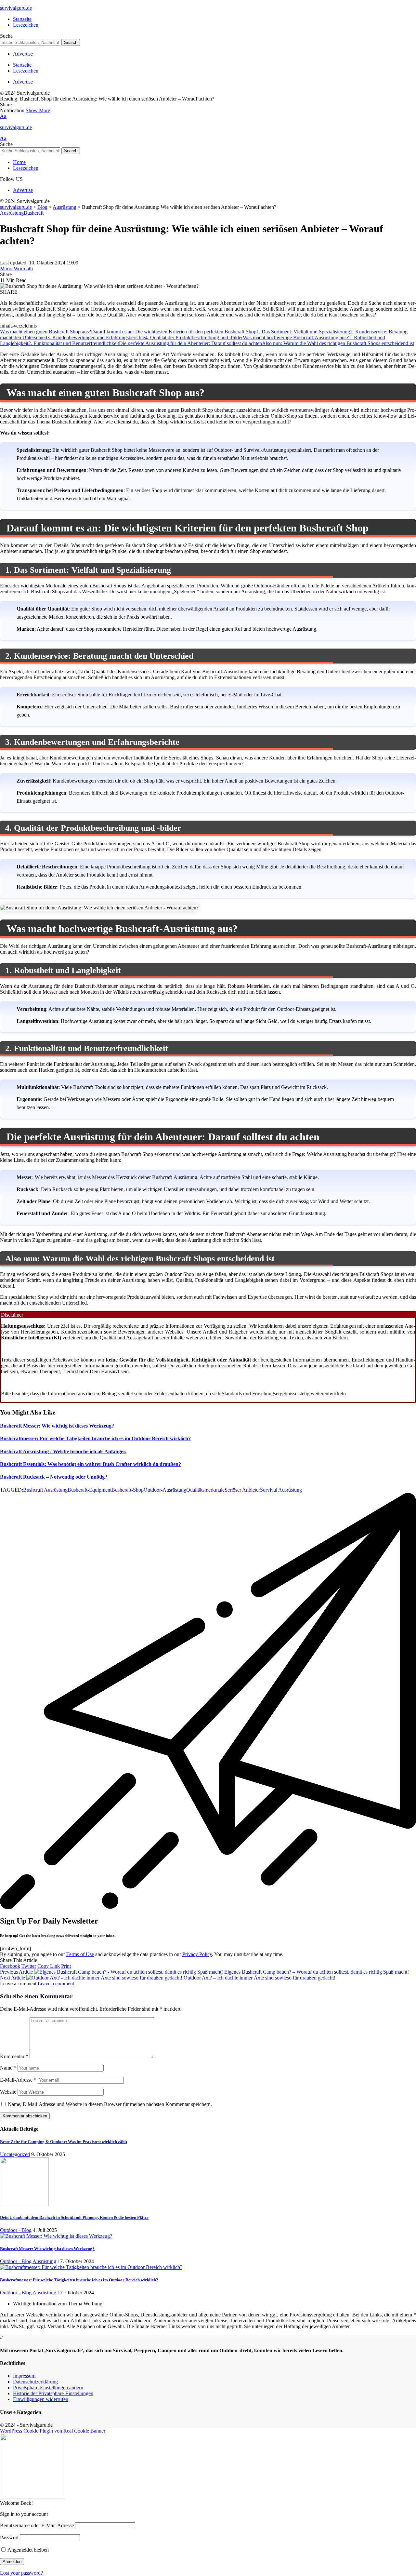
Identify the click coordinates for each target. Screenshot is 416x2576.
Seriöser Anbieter (242, 1490)
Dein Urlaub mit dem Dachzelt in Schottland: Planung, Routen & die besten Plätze (74, 2217)
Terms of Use (80, 1954)
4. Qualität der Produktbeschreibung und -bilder (194, 337)
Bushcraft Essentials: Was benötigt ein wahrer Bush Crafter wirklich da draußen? (91, 1464)
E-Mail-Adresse (18, 2080)
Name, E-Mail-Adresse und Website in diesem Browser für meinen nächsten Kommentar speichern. (110, 2104)
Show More (38, 110)
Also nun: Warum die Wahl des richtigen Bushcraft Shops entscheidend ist (338, 343)
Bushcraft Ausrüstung (45, 1490)
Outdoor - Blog (16, 2230)
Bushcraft (34, 213)
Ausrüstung (12, 213)
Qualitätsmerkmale (205, 1490)
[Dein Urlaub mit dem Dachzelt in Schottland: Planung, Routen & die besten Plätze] (24, 2204)
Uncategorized (15, 2154)
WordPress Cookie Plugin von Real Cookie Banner (53, 2431)
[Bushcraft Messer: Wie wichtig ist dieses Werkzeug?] (56, 2236)
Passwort (9, 2537)
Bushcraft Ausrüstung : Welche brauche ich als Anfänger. (63, 1451)
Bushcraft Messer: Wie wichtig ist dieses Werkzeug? (57, 1426)
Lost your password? (21, 2573)
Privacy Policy (197, 1954)
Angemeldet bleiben (28, 2550)
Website (8, 2092)
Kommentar (14, 2056)
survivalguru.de (16, 8)
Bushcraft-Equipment (90, 1490)
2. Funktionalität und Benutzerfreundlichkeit (74, 343)
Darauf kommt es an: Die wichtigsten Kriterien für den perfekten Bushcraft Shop (174, 332)
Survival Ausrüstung (281, 1490)
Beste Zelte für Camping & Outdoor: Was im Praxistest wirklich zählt (64, 2142)
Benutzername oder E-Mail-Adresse (37, 2525)
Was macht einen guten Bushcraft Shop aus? (45, 332)
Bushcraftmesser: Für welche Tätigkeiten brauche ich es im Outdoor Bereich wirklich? (95, 1438)
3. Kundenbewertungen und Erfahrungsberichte (96, 337)
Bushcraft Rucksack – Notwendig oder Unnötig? (54, 1477)
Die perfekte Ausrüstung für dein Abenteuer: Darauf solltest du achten (190, 343)
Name (8, 2068)
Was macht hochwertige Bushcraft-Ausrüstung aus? (296, 337)
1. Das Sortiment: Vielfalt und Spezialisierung (303, 332)
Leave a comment (56, 1984)
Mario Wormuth (16, 268)
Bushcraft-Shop (128, 1490)
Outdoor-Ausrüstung (165, 1490)
